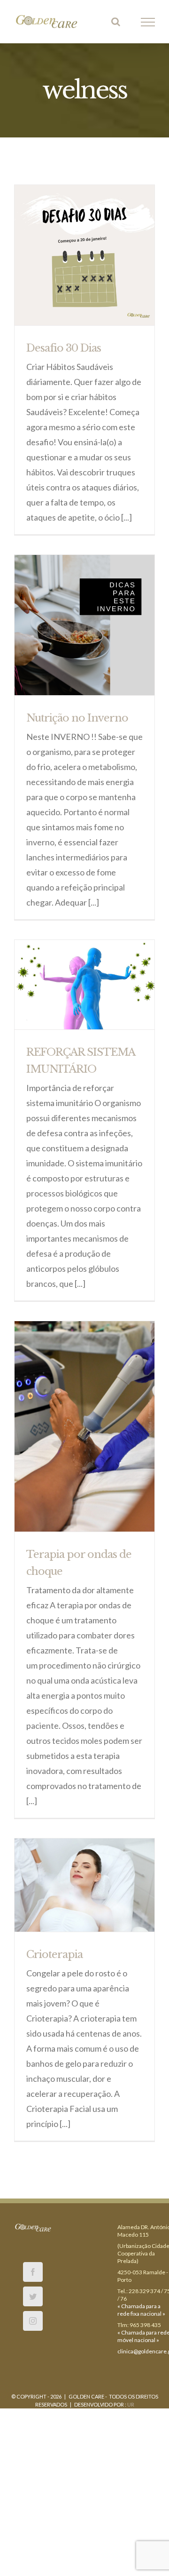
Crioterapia (54, 1957)
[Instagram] (33, 2323)
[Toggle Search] (116, 23)
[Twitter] (33, 2299)
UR (131, 2407)
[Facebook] (33, 2274)
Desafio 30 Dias (64, 350)
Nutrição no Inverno (77, 720)
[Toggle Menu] (148, 24)
